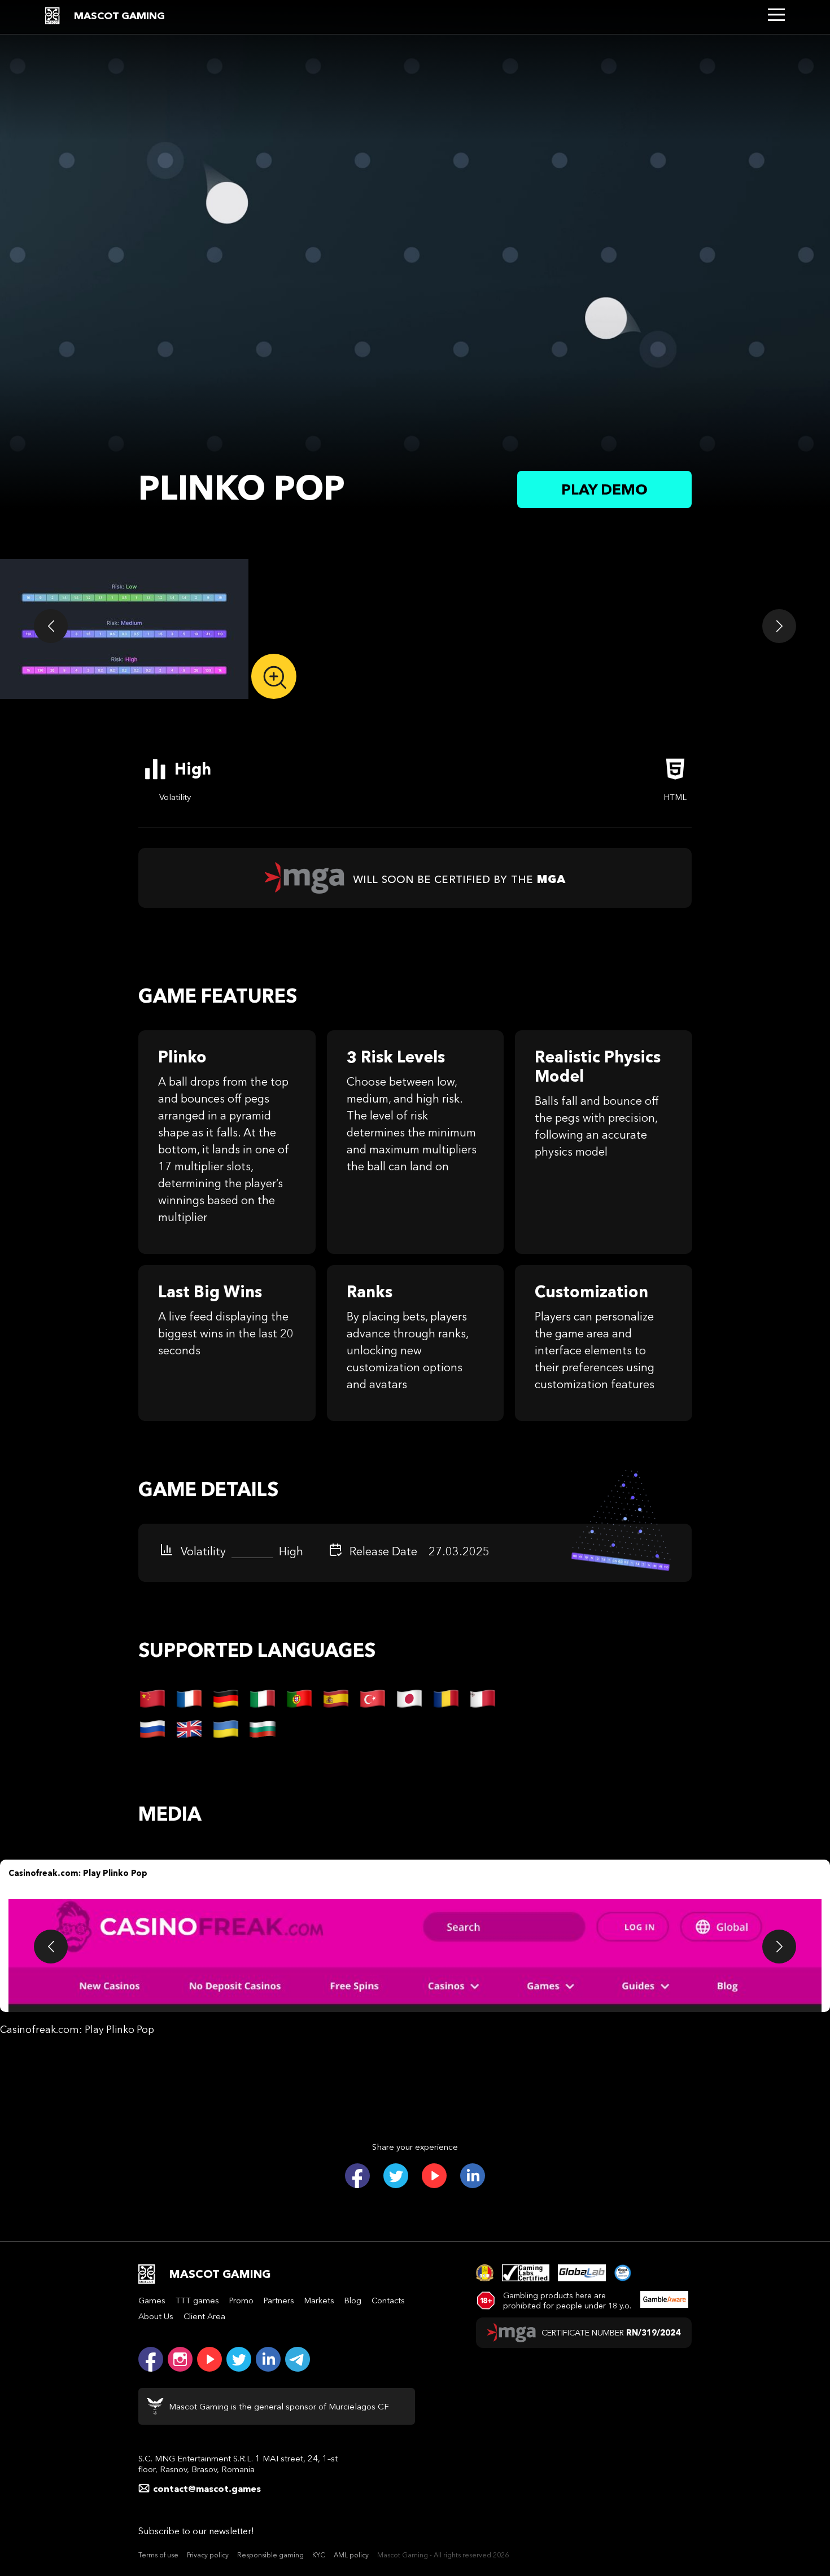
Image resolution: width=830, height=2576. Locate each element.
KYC (319, 2555)
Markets (319, 2301)
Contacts (388, 2301)
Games (152, 2301)
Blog (353, 2301)
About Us (156, 2316)
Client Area (204, 2316)
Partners (279, 2301)
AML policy (351, 2555)
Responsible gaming (270, 2555)
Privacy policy (208, 2555)
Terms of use (158, 2555)
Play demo (604, 489)
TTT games (197, 2301)
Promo (241, 2301)
